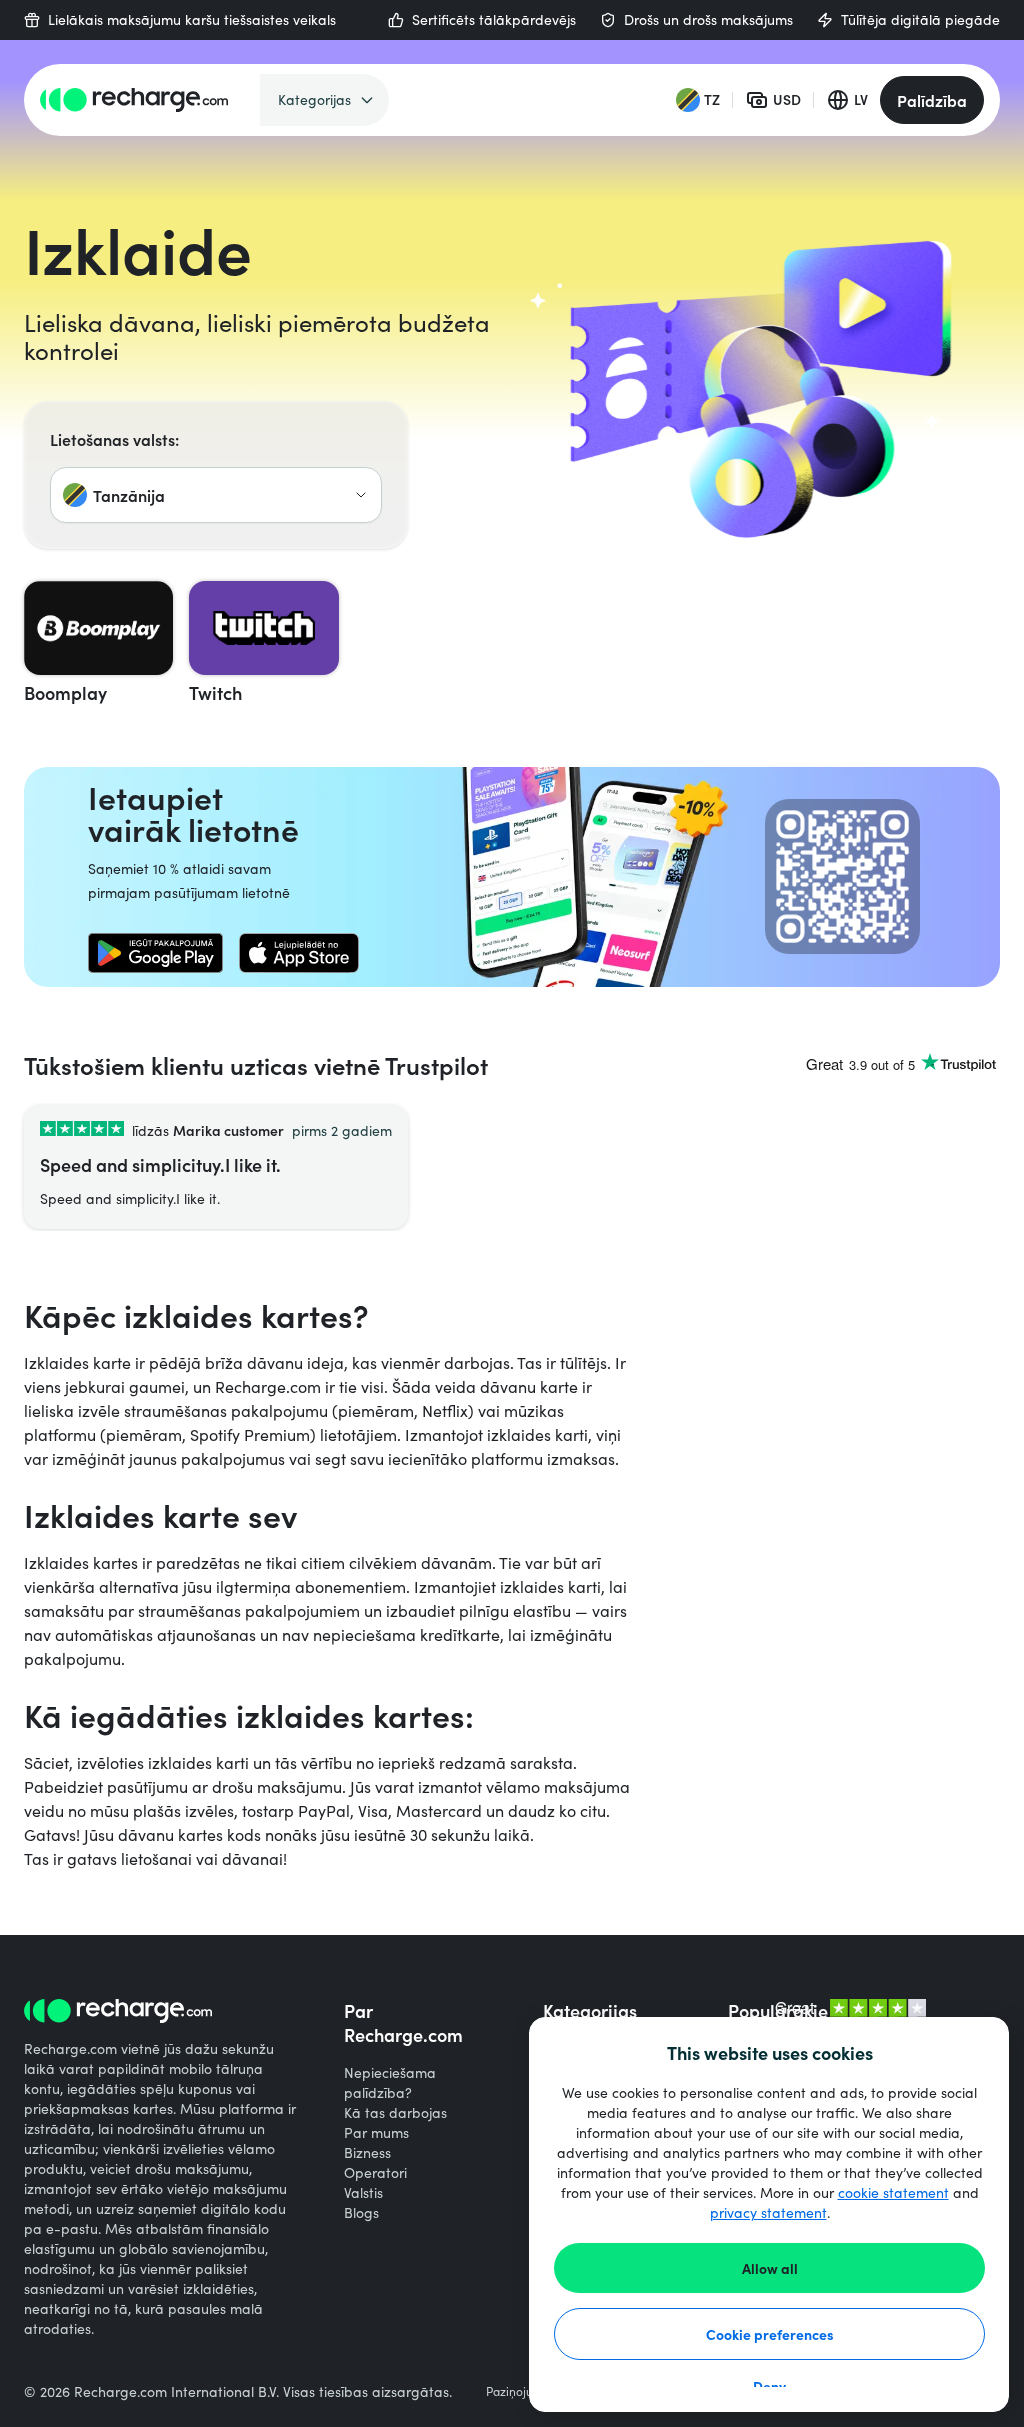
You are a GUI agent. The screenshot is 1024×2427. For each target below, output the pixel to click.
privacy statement (768, 2212)
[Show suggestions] (361, 495)
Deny (769, 2386)
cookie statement (893, 2192)
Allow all (770, 2268)
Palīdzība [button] (932, 100)
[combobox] (216, 495)
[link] (155, 953)
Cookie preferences (770, 2334)
